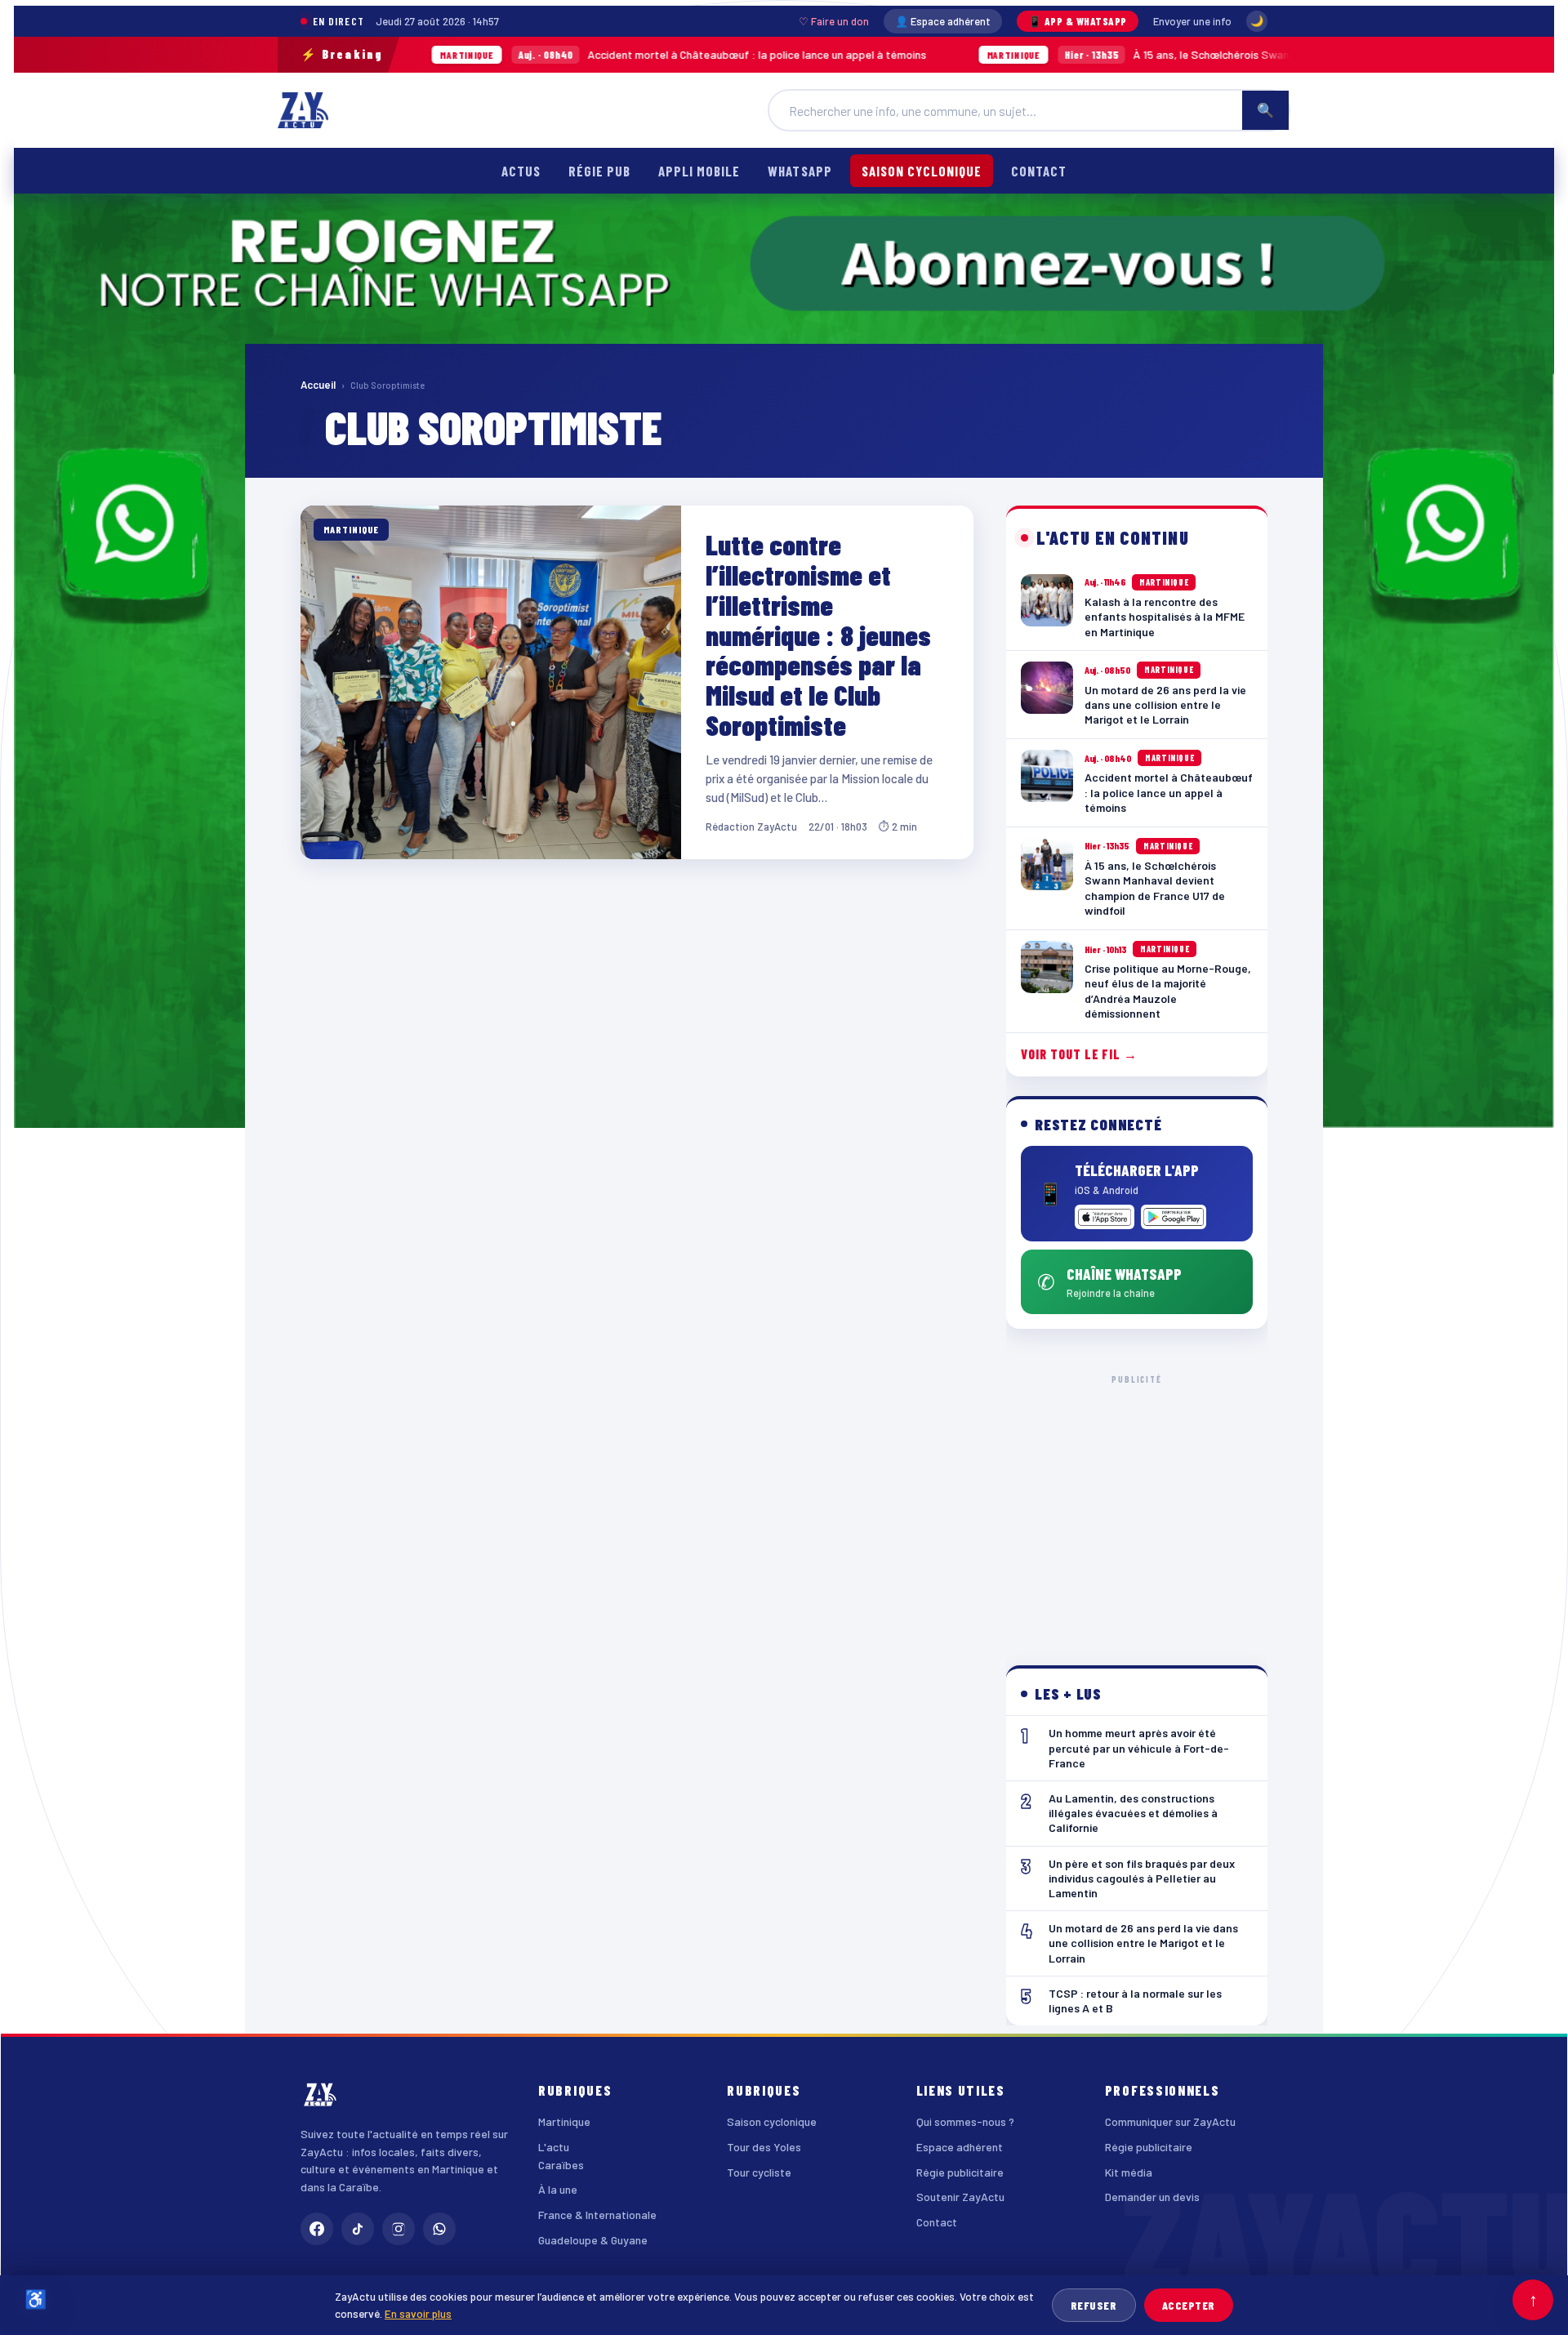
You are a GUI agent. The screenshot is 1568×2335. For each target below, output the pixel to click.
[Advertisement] (1137, 1507)
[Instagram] (399, 2229)
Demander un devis (1152, 2197)
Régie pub (599, 171)
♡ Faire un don (834, 21)
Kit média (1129, 2172)
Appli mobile (699, 171)
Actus (521, 171)
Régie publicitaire (960, 2172)
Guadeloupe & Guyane (593, 2240)
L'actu (554, 2147)
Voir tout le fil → (1079, 1054)
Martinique (564, 2121)
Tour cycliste (759, 2172)
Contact (1039, 171)
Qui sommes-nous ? (965, 2121)
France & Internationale (597, 2215)
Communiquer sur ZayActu (1170, 2121)
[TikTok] (358, 2229)
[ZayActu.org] (303, 110)
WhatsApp (800, 171)
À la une (558, 2189)
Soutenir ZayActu (960, 2197)
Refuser (1094, 2305)
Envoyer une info (1192, 21)
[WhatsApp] (439, 2229)
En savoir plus (418, 2313)
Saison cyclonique (922, 171)
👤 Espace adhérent (943, 21)
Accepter (1189, 2305)
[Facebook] (317, 2229)
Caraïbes (561, 2165)
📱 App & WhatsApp (1078, 21)
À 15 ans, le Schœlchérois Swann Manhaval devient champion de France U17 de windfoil (1136, 54)
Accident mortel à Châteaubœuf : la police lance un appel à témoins (544, 54)
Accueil (318, 385)
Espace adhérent (960, 2147)
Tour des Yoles (764, 2147)
